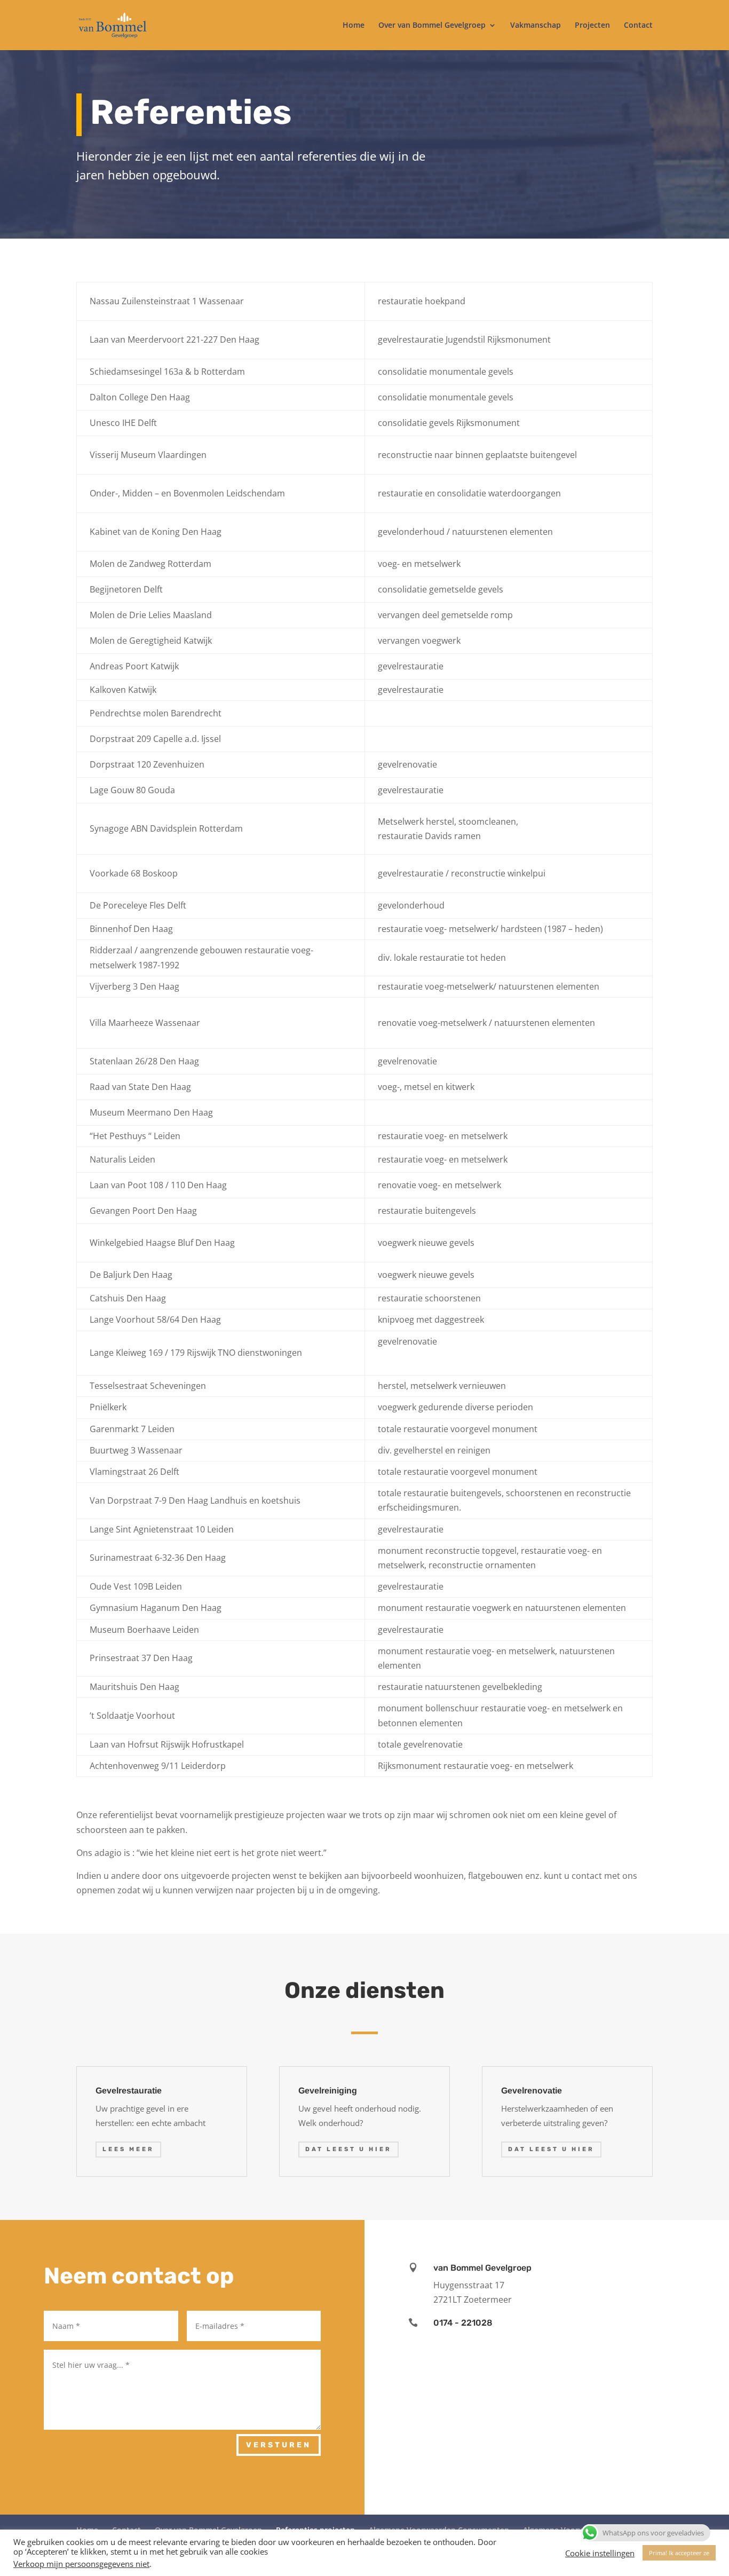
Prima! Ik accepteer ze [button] (679, 2553)
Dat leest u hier (348, 2149)
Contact (638, 26)
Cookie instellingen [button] (600, 2553)
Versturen (279, 2445)
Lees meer (128, 2149)
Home (354, 26)
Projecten (592, 26)
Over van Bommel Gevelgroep (432, 26)
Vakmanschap (536, 26)
